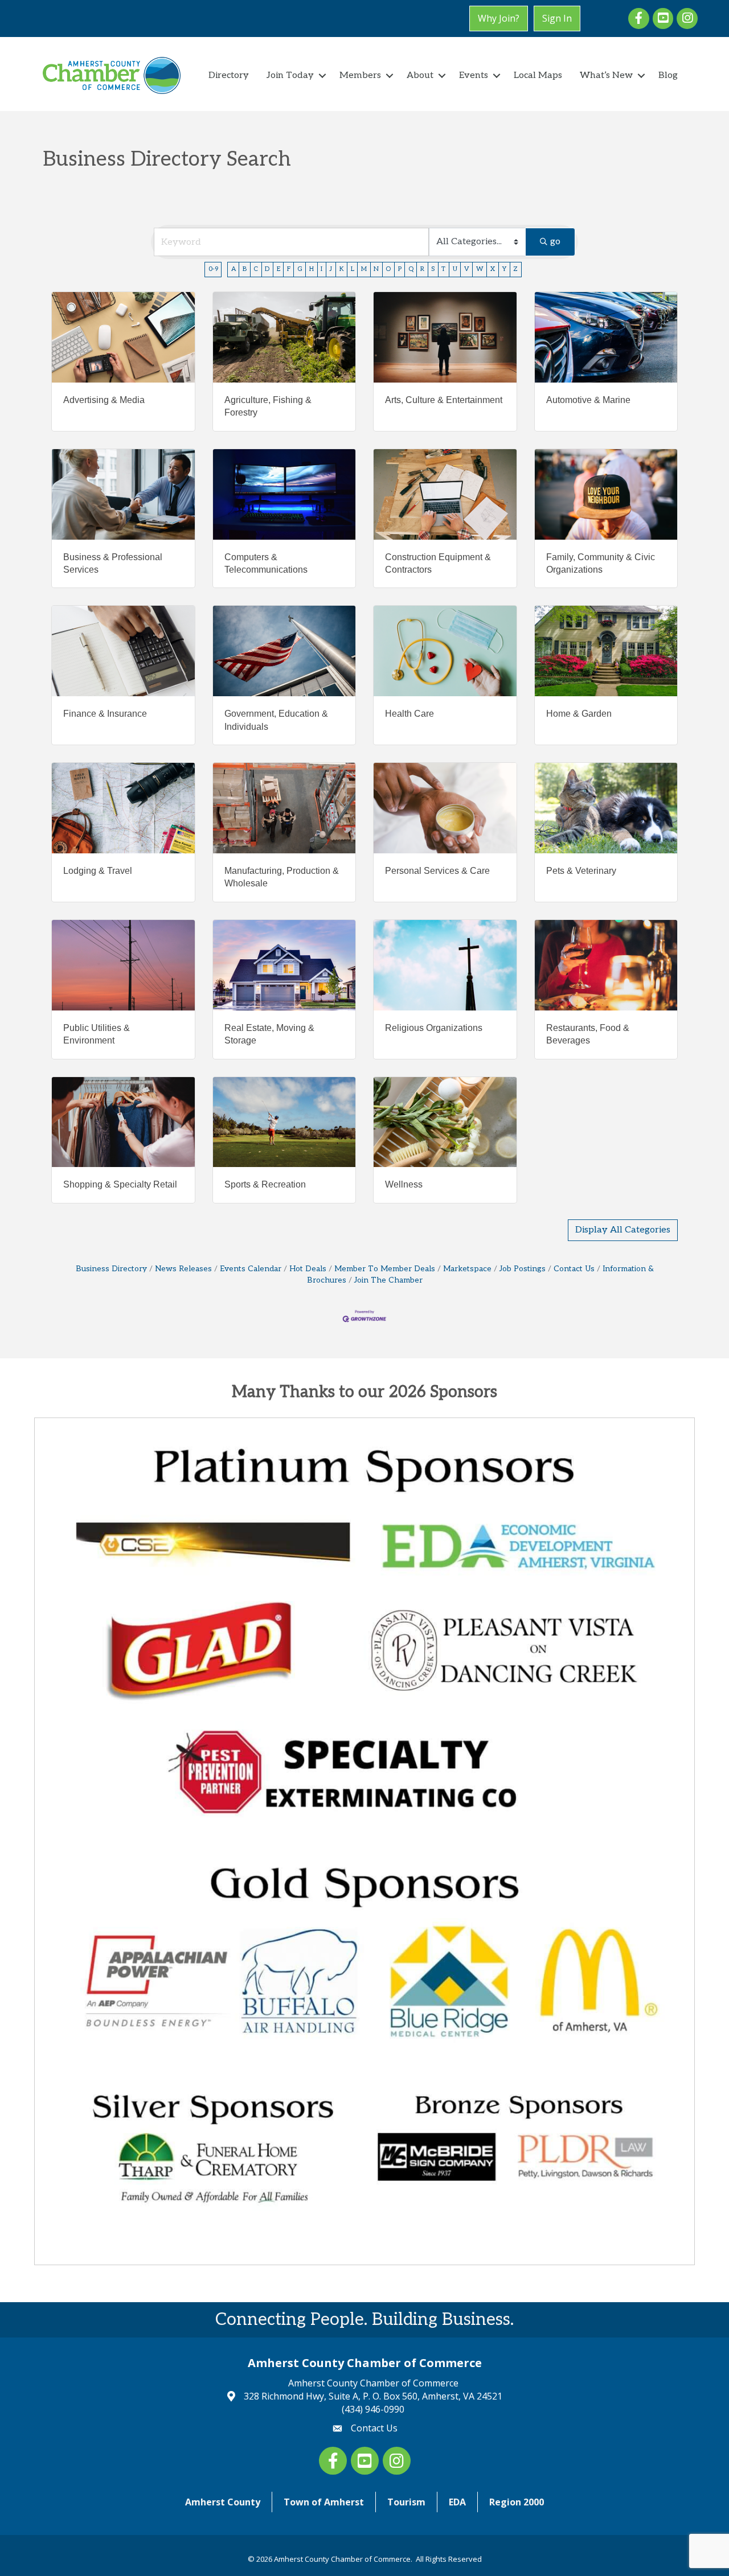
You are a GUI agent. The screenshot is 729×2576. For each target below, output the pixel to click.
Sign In (557, 18)
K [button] (342, 269)
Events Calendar (251, 1269)
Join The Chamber (388, 1280)
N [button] (376, 269)
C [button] (256, 269)
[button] (623, 1230)
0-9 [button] (213, 269)
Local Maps (538, 75)
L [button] (353, 269)
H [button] (312, 269)
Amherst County (223, 2502)
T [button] (443, 269)
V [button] (467, 269)
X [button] (493, 269)
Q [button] (411, 269)
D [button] (267, 269)
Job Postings (523, 1269)
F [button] (289, 269)
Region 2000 (517, 2502)
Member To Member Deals (385, 1269)
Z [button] (515, 269)
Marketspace (467, 1269)
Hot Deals (308, 1269)
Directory (229, 75)
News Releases (183, 1269)
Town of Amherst (324, 2502)
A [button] (234, 269)
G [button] (300, 269)
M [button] (364, 269)
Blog (668, 75)
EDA (457, 2502)
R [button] (422, 269)
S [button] (433, 269)
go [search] (555, 242)
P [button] (400, 269)
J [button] (331, 269)
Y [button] (504, 269)
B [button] (245, 269)
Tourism (406, 2502)
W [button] (480, 269)
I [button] (322, 269)
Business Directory (111, 1269)
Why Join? (499, 18)
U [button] (455, 269)
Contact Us (574, 1269)
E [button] (279, 269)
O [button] (388, 269)
